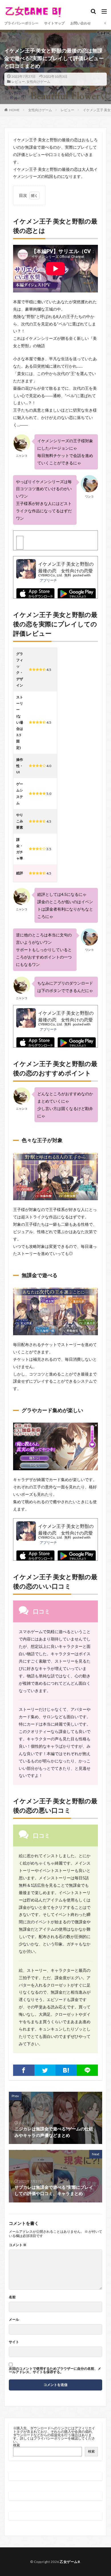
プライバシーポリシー (21, 23)
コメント (18, 2245)
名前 (12, 2297)
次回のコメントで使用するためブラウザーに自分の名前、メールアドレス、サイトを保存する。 (55, 2370)
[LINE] (88, 2070)
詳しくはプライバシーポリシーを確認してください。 (54, 2440)
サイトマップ (54, 23)
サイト (14, 2342)
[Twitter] (45, 2070)
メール (14, 2320)
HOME (14, 110)
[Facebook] (24, 2070)
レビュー (18, 82)
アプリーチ (48, 580)
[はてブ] (66, 2070)
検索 (17, 2445)
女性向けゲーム (38, 82)
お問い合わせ (81, 23)
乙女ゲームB (70, 2562)
